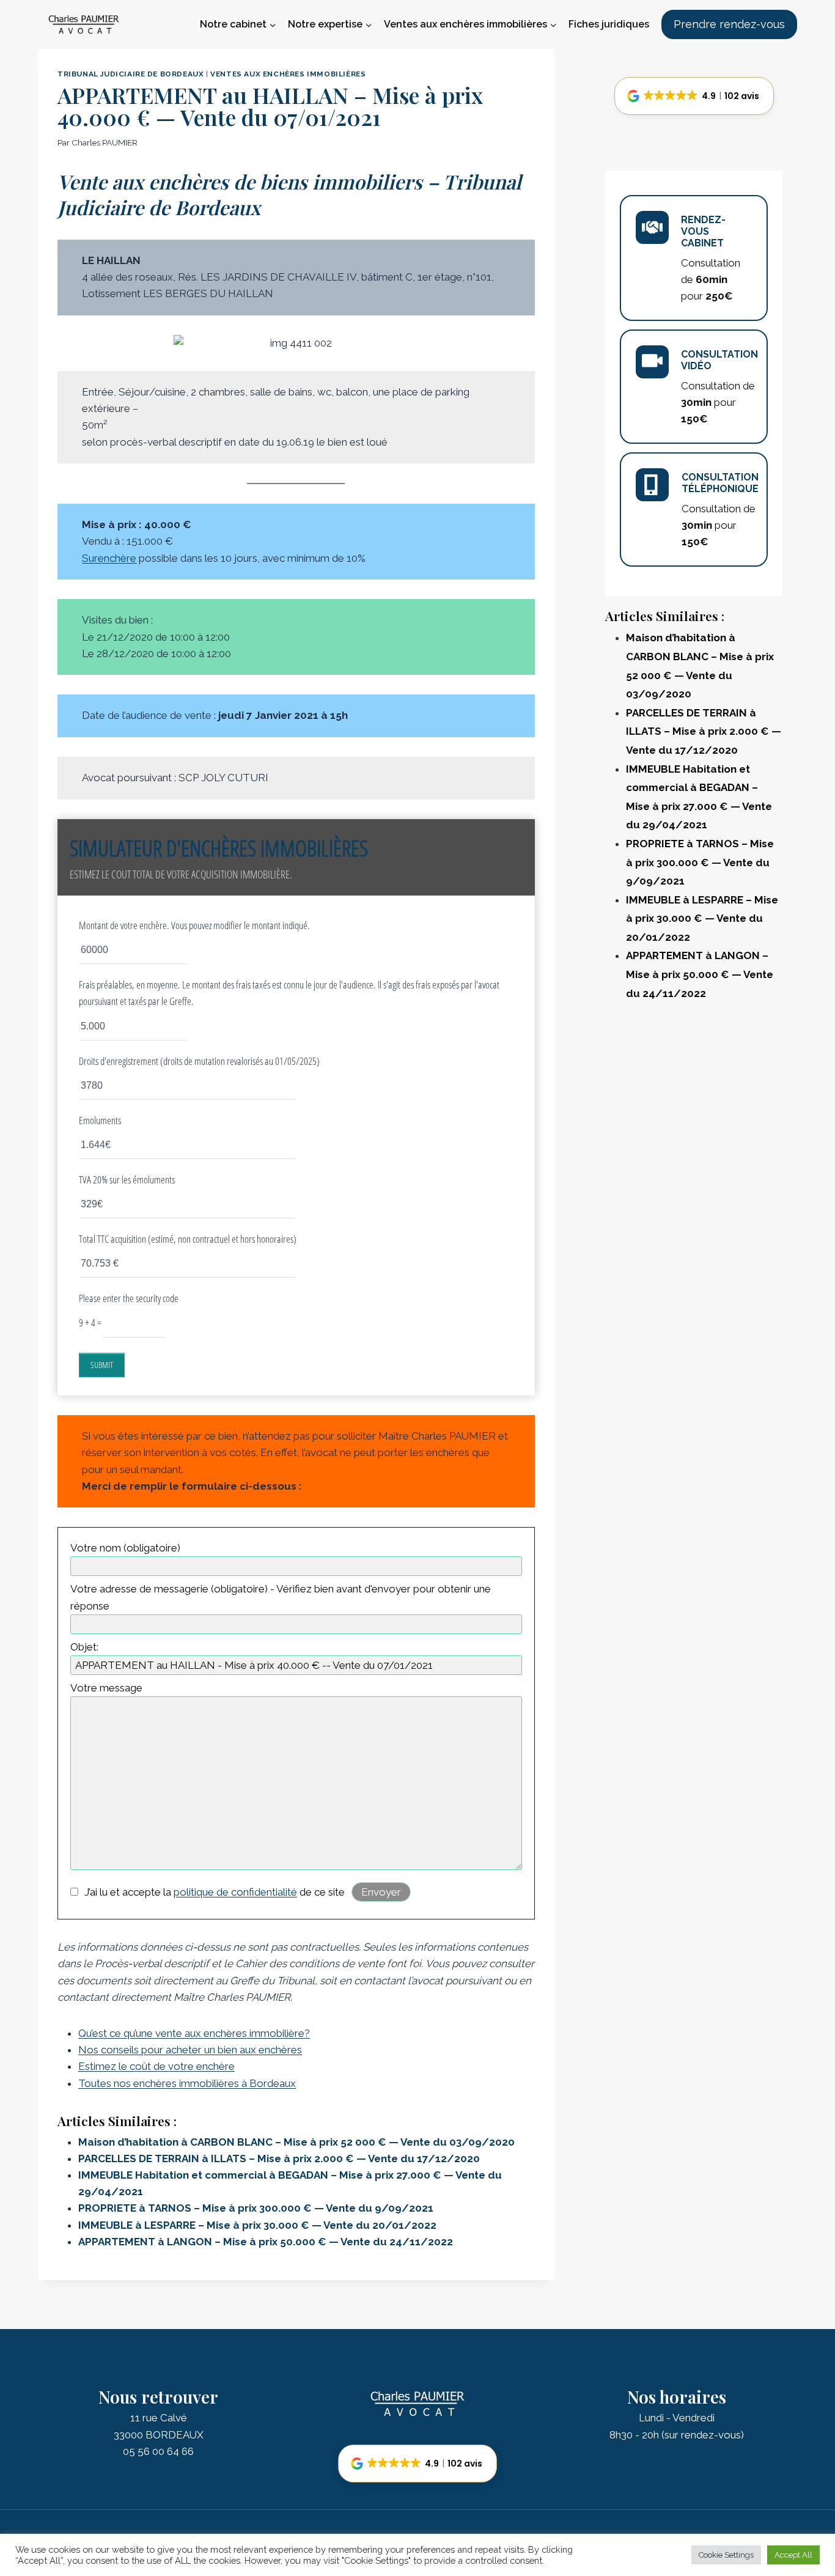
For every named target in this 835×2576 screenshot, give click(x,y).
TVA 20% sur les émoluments (127, 1179)
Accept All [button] (793, 2555)
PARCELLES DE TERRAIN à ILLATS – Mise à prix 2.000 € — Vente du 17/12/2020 (279, 2158)
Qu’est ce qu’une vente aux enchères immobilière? (194, 2033)
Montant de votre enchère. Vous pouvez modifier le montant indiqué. (194, 925)
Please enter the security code (129, 1298)
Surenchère (109, 558)
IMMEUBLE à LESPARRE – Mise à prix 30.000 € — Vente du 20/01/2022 (257, 2225)
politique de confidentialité (235, 1892)
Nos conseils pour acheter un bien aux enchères (190, 2050)
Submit (102, 1365)
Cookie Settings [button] (726, 2555)
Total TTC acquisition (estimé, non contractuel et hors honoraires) (188, 1239)
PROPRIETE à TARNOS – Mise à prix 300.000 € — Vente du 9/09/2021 (256, 2208)
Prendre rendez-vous (729, 24)
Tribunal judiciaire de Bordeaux (131, 74)
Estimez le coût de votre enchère (156, 2066)
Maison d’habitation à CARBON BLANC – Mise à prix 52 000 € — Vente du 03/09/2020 (296, 2142)
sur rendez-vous (703, 2435)
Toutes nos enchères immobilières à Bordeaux (187, 2083)
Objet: (84, 1647)
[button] (694, 96)
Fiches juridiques (609, 24)
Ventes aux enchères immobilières (288, 74)
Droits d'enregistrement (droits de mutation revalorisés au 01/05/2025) (199, 1061)
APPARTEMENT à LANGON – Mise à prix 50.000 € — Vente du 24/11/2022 (266, 2242)
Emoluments (100, 1120)
